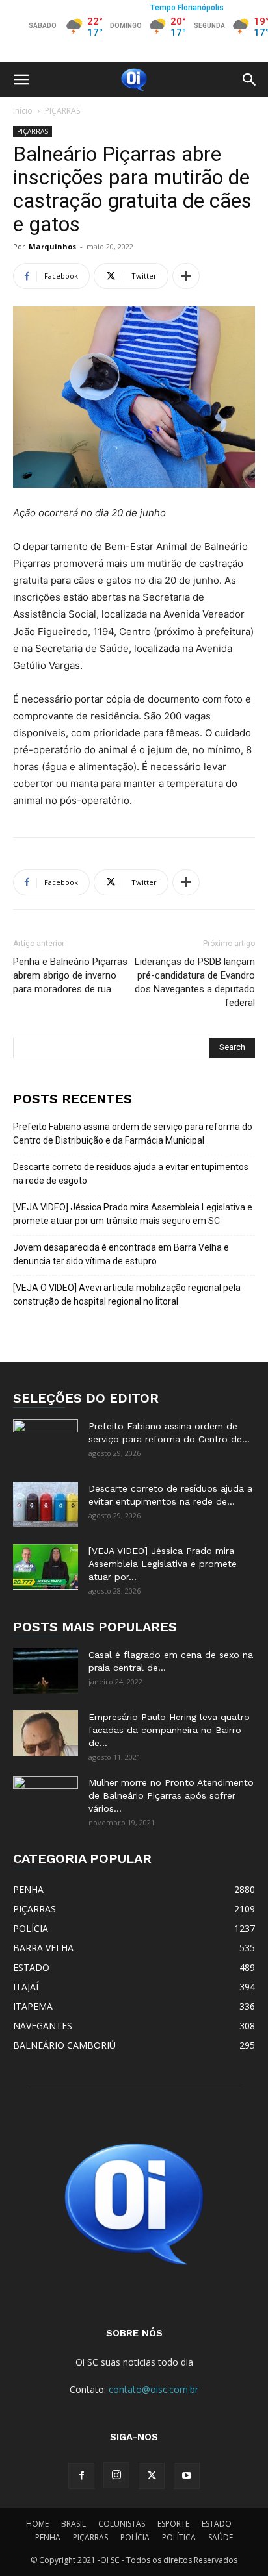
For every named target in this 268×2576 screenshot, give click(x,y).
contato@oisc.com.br (154, 2389)
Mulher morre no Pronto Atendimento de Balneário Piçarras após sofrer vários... (171, 1795)
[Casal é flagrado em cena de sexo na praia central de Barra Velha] (46, 1671)
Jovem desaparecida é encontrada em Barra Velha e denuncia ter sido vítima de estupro (121, 1254)
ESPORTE (173, 2524)
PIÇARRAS (62, 111)
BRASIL (74, 2524)
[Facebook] (81, 2476)
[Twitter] (152, 2476)
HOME (37, 2524)
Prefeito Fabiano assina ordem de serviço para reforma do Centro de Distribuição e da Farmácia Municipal (133, 1133)
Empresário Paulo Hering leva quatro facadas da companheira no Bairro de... (169, 1730)
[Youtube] (187, 2476)
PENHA (48, 2537)
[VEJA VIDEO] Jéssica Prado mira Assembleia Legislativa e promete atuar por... (163, 1564)
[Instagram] (116, 2475)
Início (23, 111)
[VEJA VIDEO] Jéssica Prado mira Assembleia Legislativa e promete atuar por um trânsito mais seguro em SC (133, 1214)
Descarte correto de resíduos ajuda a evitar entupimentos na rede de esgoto (131, 1174)
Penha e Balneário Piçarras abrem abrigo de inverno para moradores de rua (70, 975)
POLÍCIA (135, 2537)
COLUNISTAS (122, 2524)
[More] (186, 276)
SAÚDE (221, 2537)
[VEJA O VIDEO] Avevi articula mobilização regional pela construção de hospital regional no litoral (127, 1294)
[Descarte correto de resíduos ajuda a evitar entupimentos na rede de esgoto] (46, 1505)
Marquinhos (52, 246)
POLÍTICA (179, 2537)
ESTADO (217, 2524)
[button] (21, 80)
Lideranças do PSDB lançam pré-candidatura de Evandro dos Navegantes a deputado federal (195, 982)
